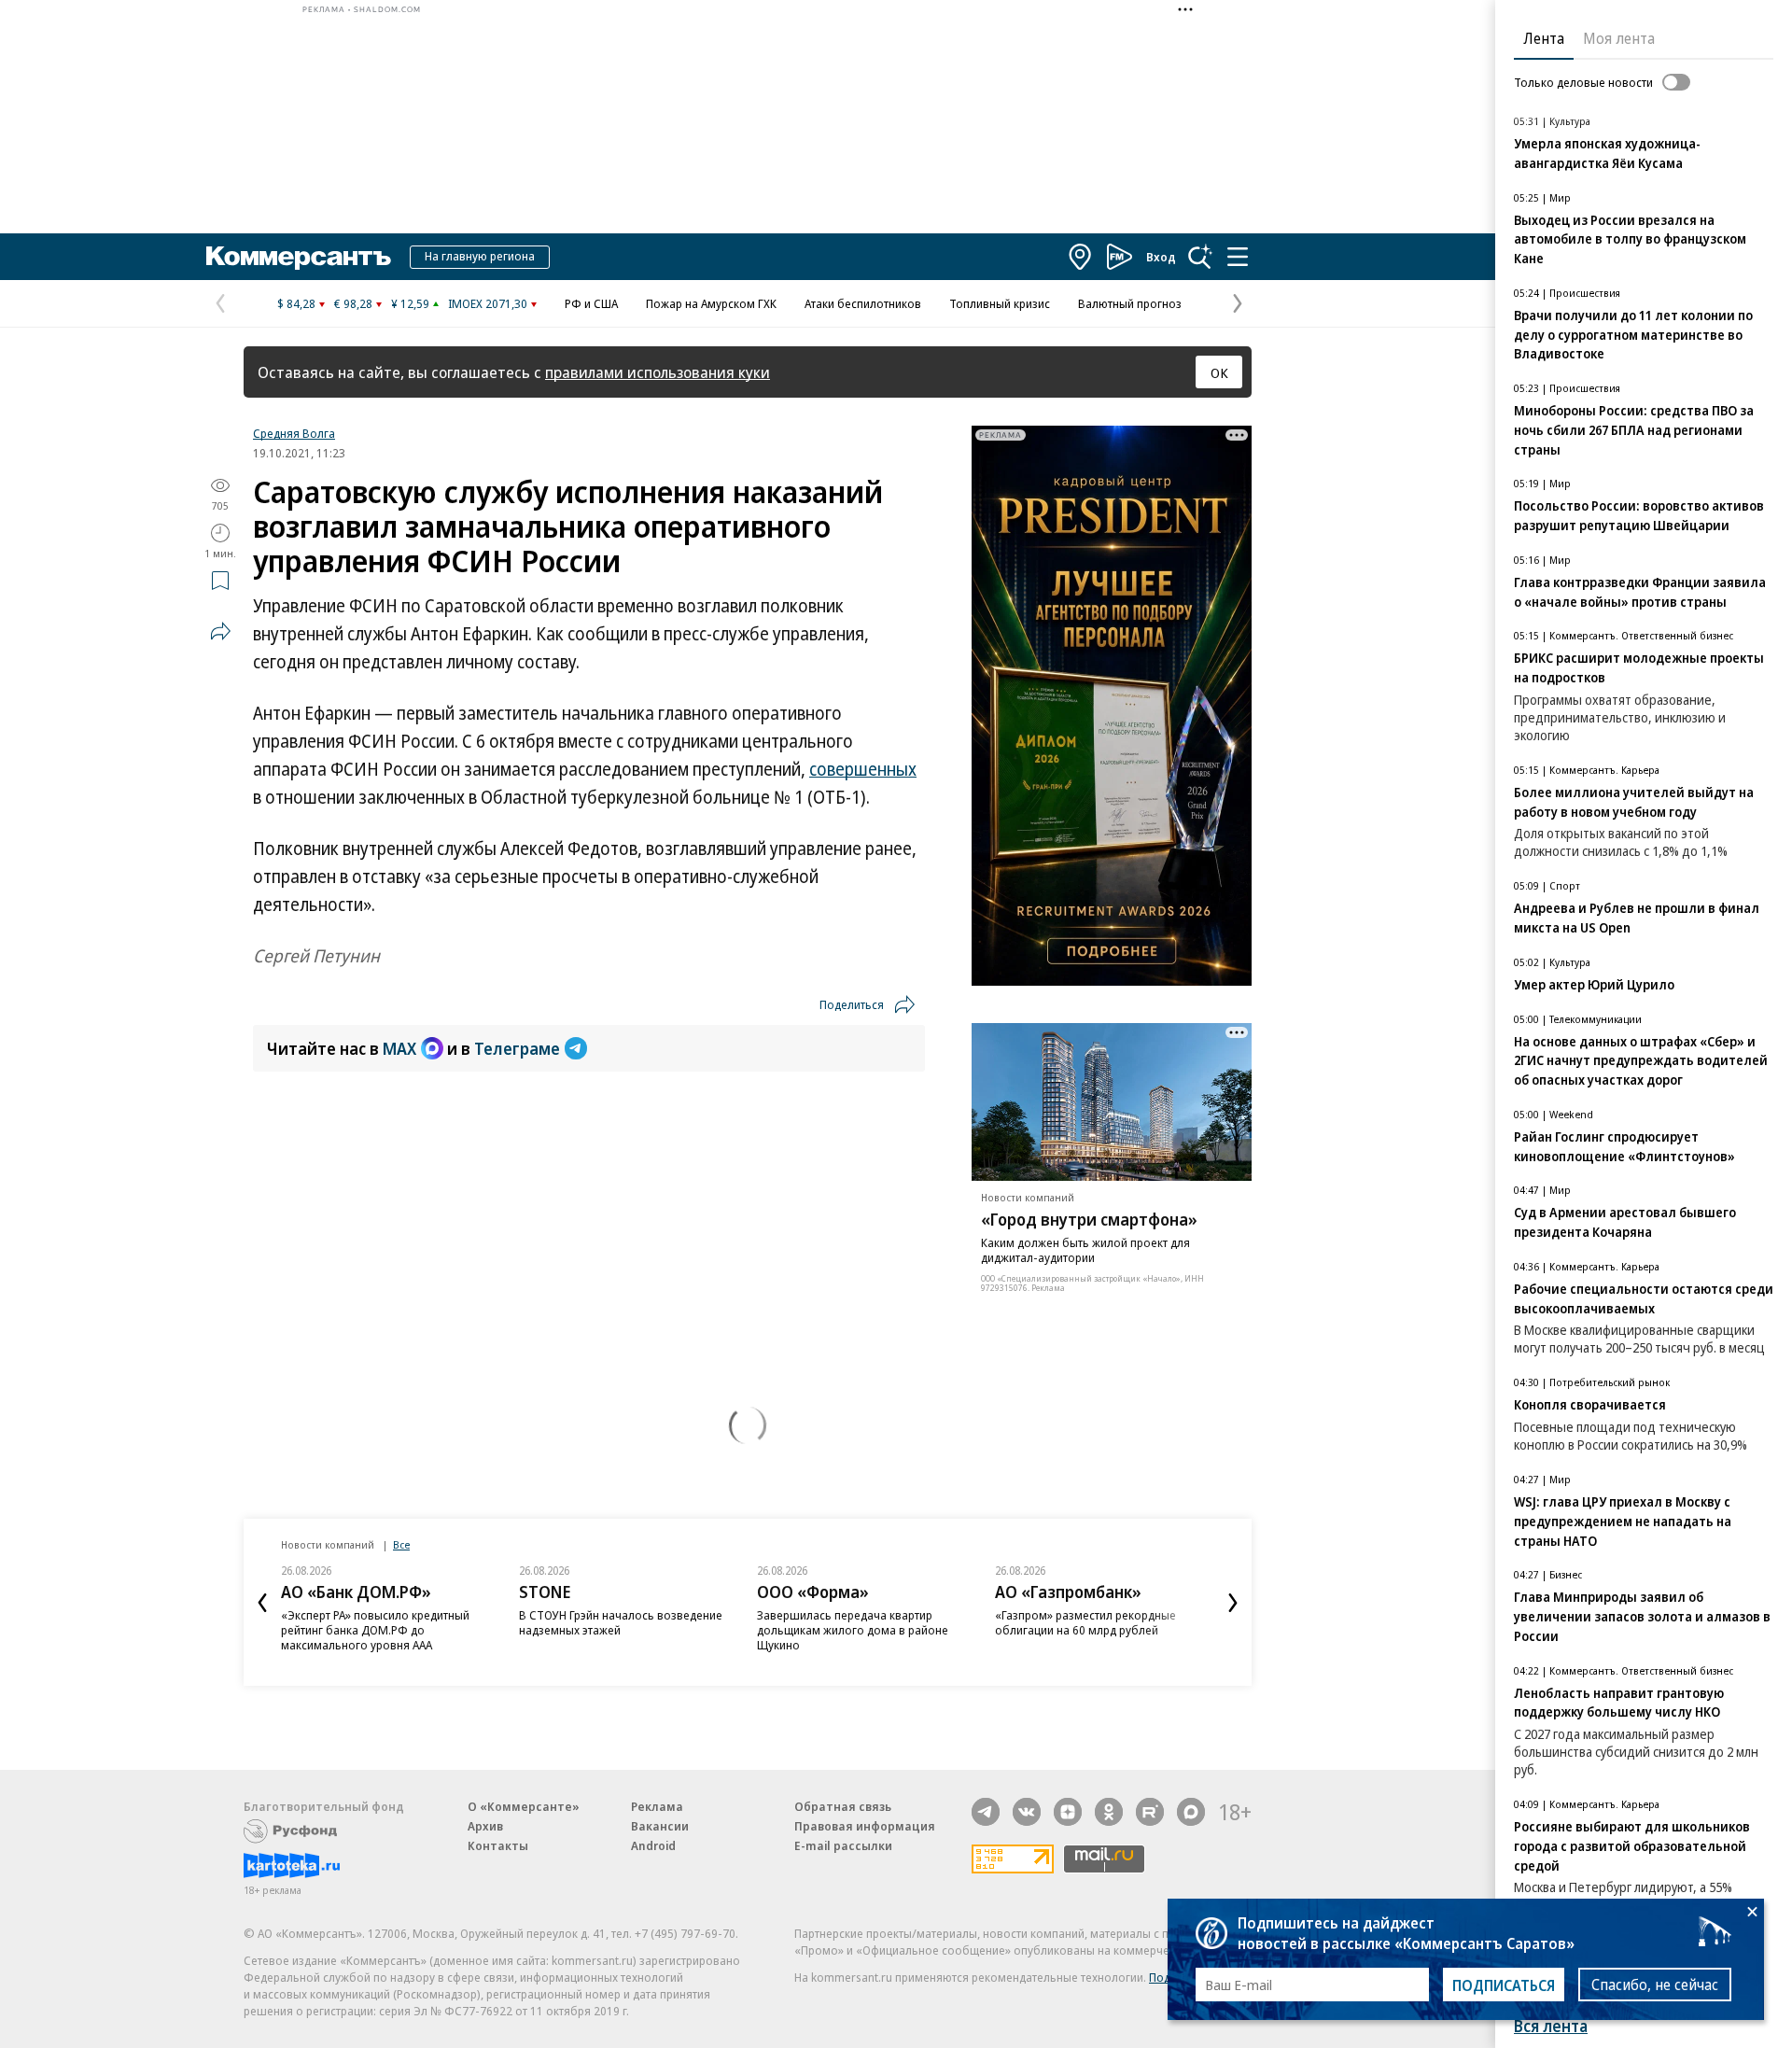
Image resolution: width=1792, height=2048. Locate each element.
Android (653, 1845)
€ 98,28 (353, 303)
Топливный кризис (1000, 303)
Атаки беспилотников (863, 303)
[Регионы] (1081, 257)
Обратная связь (843, 1806)
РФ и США (591, 303)
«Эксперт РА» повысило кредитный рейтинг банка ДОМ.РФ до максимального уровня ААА (375, 1630)
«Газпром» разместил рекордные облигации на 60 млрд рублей (1085, 1622)
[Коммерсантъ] (299, 257)
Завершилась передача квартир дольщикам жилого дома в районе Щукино (853, 1630)
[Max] (1191, 1812)
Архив (485, 1826)
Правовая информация (865, 1826)
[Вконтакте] (1027, 1812)
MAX (399, 1048)
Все (401, 1544)
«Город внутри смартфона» (1089, 1219)
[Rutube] (1150, 1812)
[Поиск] (1200, 257)
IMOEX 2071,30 (488, 303)
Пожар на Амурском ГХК (711, 303)
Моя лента (1619, 38)
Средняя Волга (294, 433)
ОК (1219, 372)
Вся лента (1551, 2026)
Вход (1161, 257)
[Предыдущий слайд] (262, 1603)
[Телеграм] (986, 1812)
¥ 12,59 (410, 303)
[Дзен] (1068, 1812)
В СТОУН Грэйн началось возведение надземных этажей (621, 1622)
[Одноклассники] (1109, 1812)
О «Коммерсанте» (524, 1806)
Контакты (498, 1845)
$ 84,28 (296, 303)
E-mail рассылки (843, 1845)
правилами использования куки (658, 372)
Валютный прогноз (1130, 303)
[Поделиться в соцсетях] (220, 631)
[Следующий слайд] (1233, 1603)
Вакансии (660, 1826)
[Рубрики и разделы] (1238, 257)
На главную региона (480, 256)
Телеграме (517, 1048)
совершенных (863, 769)
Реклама (657, 1806)
